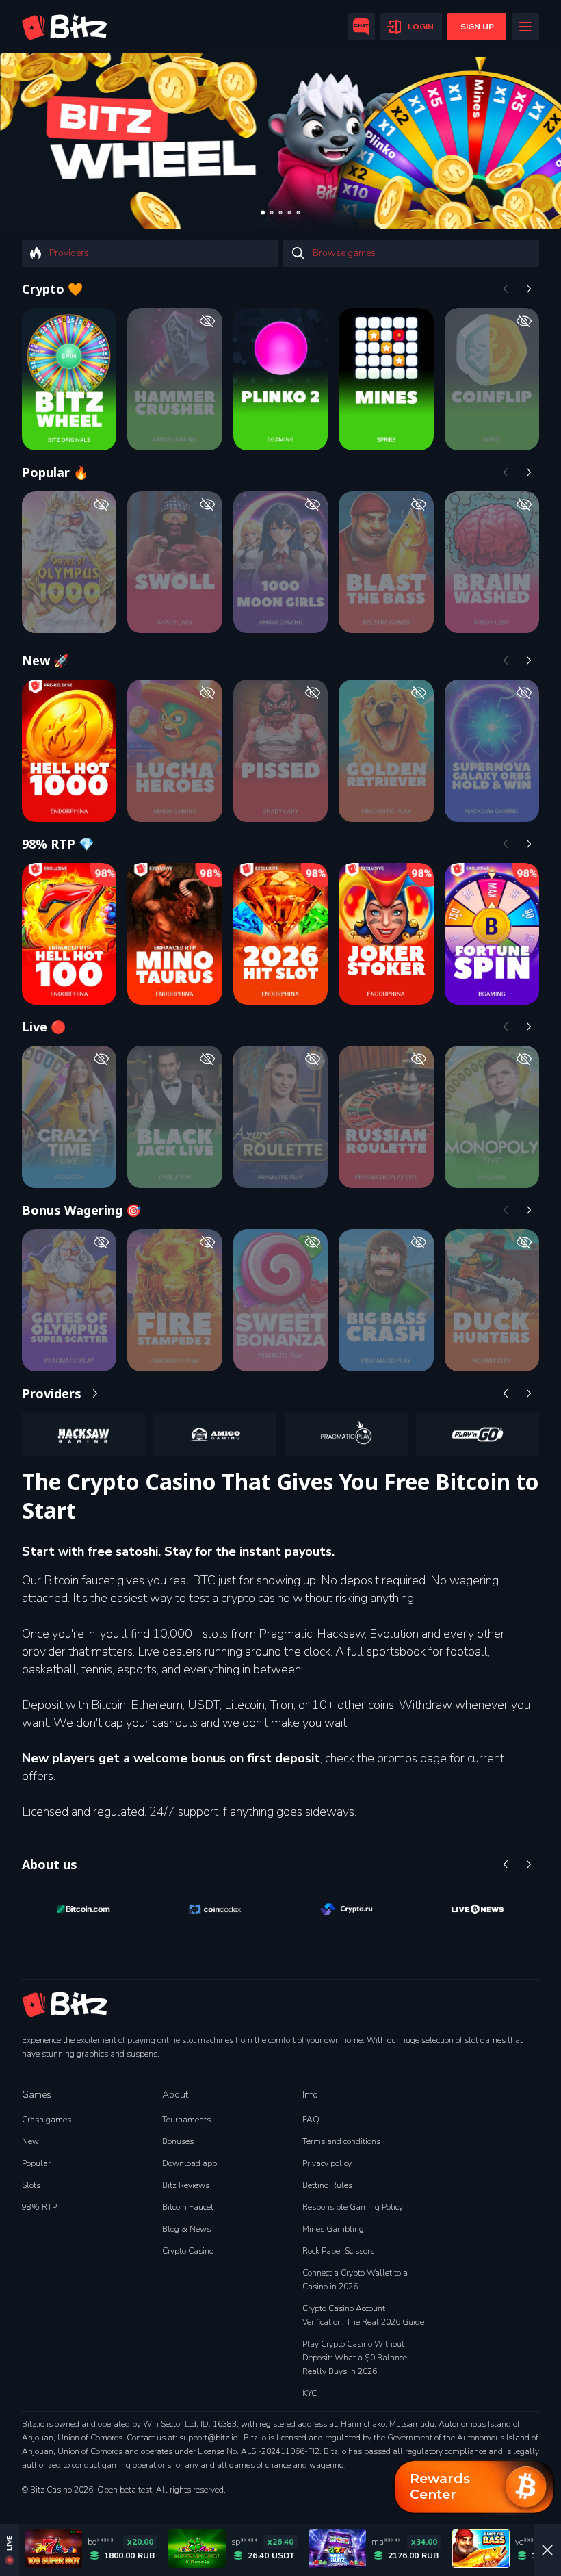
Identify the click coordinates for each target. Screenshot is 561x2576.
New (30, 2141)
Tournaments (186, 2120)
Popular (36, 2163)
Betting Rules (327, 2185)
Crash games (47, 2120)
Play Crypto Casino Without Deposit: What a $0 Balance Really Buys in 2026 (355, 2358)
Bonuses (178, 2141)
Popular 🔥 (55, 472)
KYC (310, 2393)
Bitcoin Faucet (188, 2207)
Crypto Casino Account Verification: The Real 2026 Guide (363, 2315)
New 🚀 (45, 660)
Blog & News (186, 2229)
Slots (31, 2185)
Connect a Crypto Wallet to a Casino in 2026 (355, 2280)
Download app (190, 2163)
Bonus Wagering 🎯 (81, 1210)
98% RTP (39, 2207)
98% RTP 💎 (58, 844)
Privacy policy (327, 2163)
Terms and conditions (341, 2141)
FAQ (311, 2120)
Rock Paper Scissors (338, 2251)
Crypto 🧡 (52, 289)
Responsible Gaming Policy (353, 2207)
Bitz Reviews (186, 2185)
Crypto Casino (188, 2251)
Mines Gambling (333, 2229)
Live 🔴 (44, 1027)
